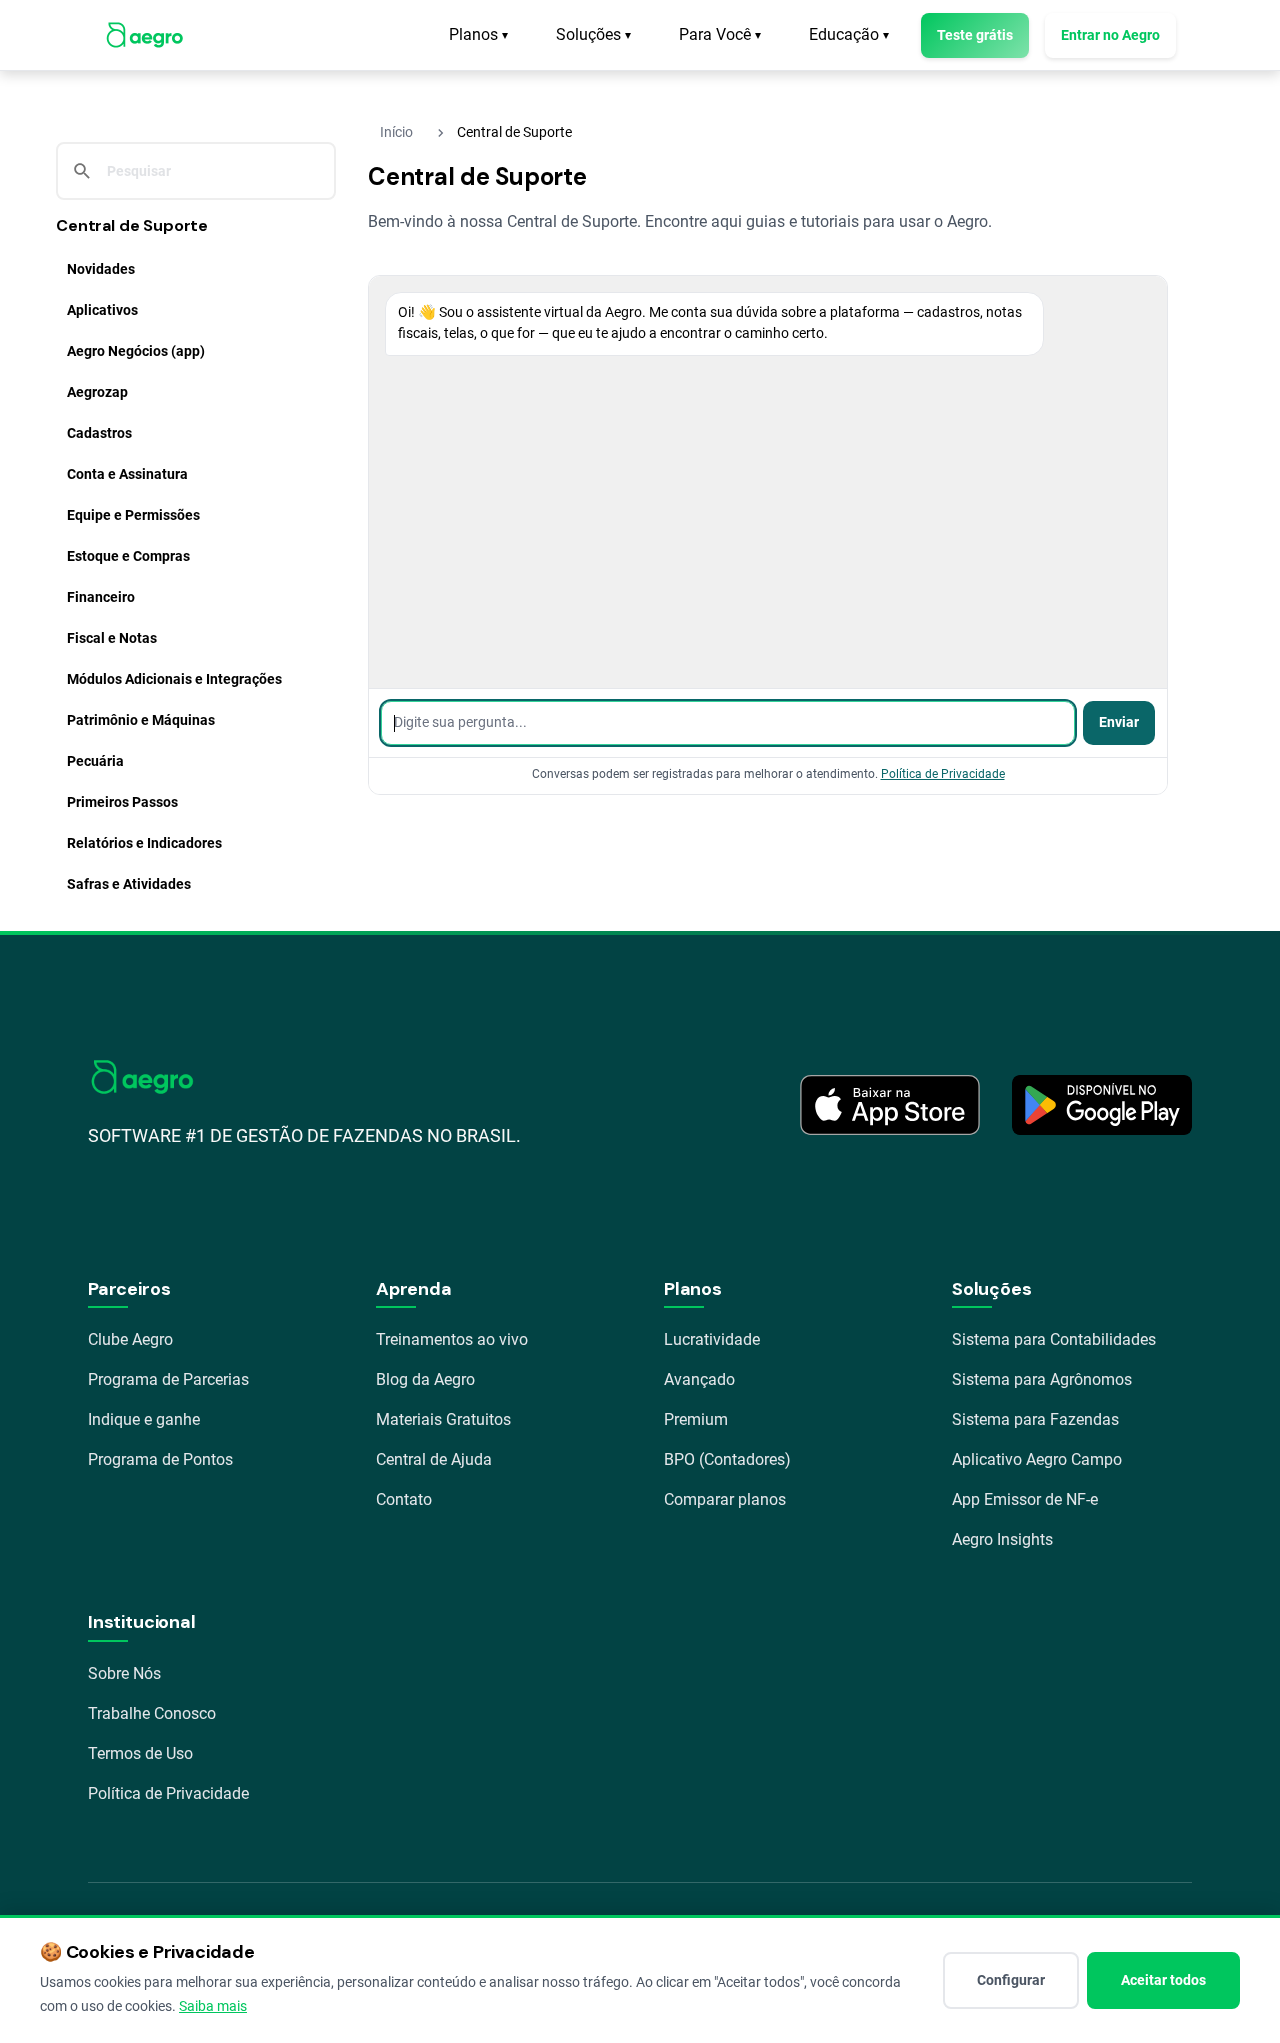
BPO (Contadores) (727, 1459)
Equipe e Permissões (133, 515)
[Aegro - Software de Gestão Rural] (144, 35)
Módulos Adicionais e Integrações (174, 679)
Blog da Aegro (425, 1379)
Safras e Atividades (129, 884)
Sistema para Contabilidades (1054, 1339)
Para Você (720, 34)
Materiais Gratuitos (443, 1419)
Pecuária (95, 761)
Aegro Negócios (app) (136, 351)
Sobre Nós (124, 1673)
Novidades (101, 269)
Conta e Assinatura (127, 474)
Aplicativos (102, 310)
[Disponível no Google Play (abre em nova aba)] (1102, 1105)
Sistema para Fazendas (1035, 1419)
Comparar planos (725, 1499)
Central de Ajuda (434, 1459)
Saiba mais (213, 2006)
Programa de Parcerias (168, 1379)
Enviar (1119, 722)
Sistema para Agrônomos (1042, 1379)
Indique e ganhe (144, 1419)
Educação (849, 34)
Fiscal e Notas (112, 638)
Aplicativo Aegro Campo (1037, 1459)
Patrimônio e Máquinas (141, 720)
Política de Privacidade (943, 774)
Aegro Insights (1002, 1539)
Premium (696, 1419)
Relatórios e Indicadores (144, 843)
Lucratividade (712, 1339)
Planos (478, 34)
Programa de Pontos (160, 1459)
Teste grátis (975, 35)
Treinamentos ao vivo (452, 1339)
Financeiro (101, 597)
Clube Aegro (130, 1339)
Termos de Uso (140, 1753)
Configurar (1011, 1980)
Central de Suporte (132, 225)
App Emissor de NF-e (1025, 1499)
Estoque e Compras (128, 556)
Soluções (593, 34)
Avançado (699, 1379)
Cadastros (99, 433)
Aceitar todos (1163, 1980)
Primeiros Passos (122, 802)
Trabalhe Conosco (152, 1713)
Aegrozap (97, 392)
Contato (404, 1499)
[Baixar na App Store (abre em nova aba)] (890, 1105)
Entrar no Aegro (1110, 35)
